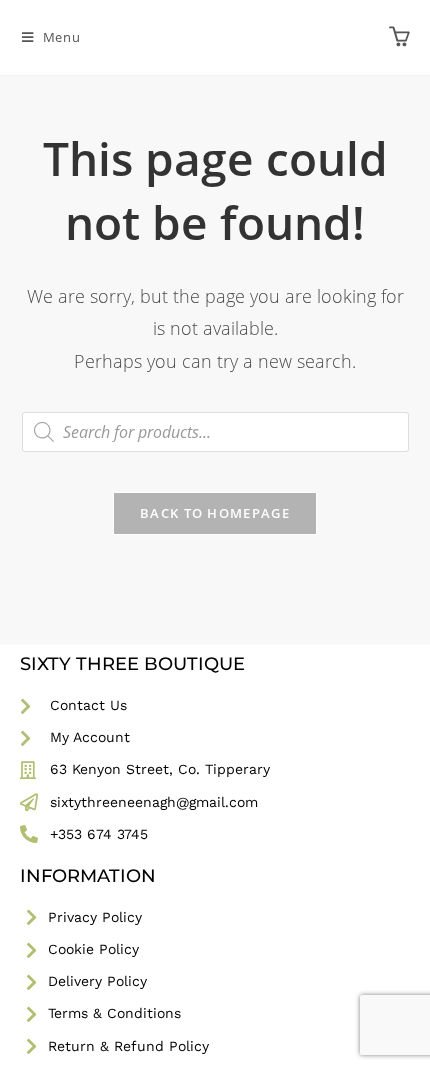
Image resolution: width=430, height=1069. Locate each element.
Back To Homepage (215, 513)
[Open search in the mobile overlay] (215, 432)
